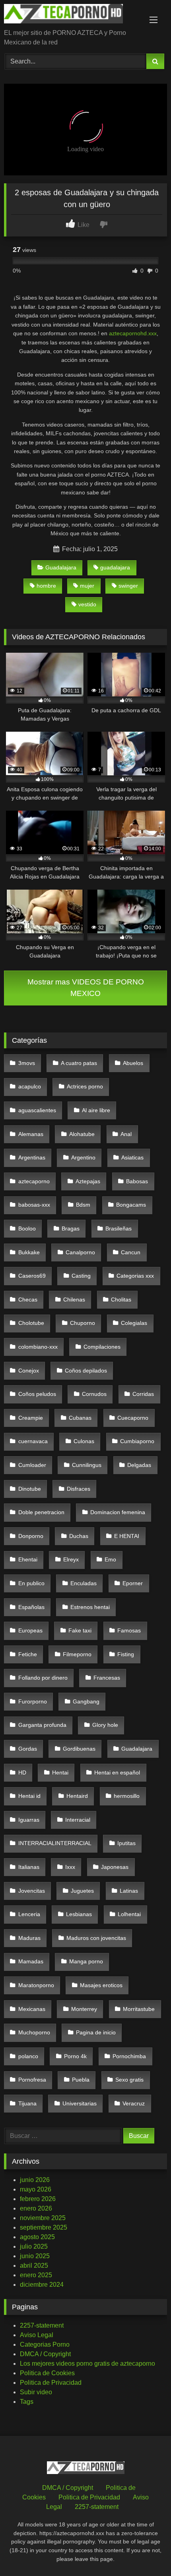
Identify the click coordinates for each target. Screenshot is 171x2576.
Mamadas (31, 1961)
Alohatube (82, 1134)
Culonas (84, 1441)
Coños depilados (86, 1371)
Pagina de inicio (96, 2032)
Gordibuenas (79, 1749)
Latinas (129, 1891)
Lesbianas (79, 1914)
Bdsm (83, 1205)
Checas (28, 1300)
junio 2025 (35, 2256)
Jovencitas (32, 1891)
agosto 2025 (37, 2237)
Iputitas (126, 1843)
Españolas (31, 1607)
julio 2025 (34, 2246)
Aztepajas (88, 1181)
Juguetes (82, 1891)
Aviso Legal (37, 2335)
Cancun (131, 1252)
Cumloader (32, 1465)
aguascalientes (37, 1110)
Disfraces (79, 1489)
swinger (128, 586)
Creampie (31, 1418)
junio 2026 (35, 2180)
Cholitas (121, 1300)
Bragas (71, 1228)
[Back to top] (146, 2552)
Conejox (29, 1371)
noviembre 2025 (43, 2218)
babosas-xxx (34, 1205)
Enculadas (84, 1583)
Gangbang (86, 1701)
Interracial (78, 1820)
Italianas (29, 1867)
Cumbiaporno (137, 1441)
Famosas (129, 1630)
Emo (110, 1559)
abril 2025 (34, 2266)
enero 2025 (36, 2275)
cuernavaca (33, 1441)
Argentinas (32, 1157)
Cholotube (31, 1323)
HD (22, 1772)
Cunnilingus (87, 1465)
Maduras (29, 1938)
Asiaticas (132, 1157)
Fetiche (28, 1654)
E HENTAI (127, 1536)
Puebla (81, 2080)
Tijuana (27, 2103)
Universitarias (80, 2103)
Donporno (31, 1536)
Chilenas (74, 1300)
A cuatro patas (79, 1063)
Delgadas (139, 1465)
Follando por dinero (43, 1678)
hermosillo (127, 1796)
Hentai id (29, 1796)
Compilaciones (102, 1347)
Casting (81, 1276)
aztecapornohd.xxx (133, 333)
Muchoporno (34, 2032)
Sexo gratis (129, 2080)
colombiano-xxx (38, 1347)
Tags (27, 2402)
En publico (31, 1583)
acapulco (30, 1086)
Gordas (28, 1749)
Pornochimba (129, 2056)
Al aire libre (96, 1110)
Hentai (60, 1772)
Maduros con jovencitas (96, 1938)
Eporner (133, 1583)
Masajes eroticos (101, 1985)
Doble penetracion (41, 1512)
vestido (87, 604)
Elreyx (71, 1559)
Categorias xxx (135, 1276)
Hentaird (77, 1796)
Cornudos (94, 1394)
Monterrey (84, 2009)
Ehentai (28, 1559)
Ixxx (70, 1867)
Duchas (79, 1536)
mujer (87, 586)
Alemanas (31, 1134)
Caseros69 (32, 1276)
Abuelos (133, 1063)
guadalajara (115, 567)
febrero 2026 (38, 2199)
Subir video (36, 2392)
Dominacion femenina (118, 1512)
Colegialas (134, 1323)
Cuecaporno (133, 1418)
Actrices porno (85, 1086)
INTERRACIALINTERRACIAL (55, 1843)
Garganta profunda (42, 1725)
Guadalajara (61, 567)
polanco (28, 2056)
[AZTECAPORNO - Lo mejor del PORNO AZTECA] (70, 15)
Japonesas (115, 1867)
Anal (126, 1134)
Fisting (126, 1654)
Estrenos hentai (90, 1607)
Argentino (83, 1157)
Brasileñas (119, 1228)
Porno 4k (75, 2056)
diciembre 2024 (42, 2285)
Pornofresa (32, 2080)
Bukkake (29, 1252)
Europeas (30, 1630)
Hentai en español (117, 1772)
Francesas (107, 1678)
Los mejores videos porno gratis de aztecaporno (87, 2364)
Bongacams (131, 1205)
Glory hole (105, 1725)
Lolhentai (129, 1914)
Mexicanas (32, 2009)
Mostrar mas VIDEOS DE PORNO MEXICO (86, 988)
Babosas (137, 1181)
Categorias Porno (45, 2344)
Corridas (143, 1394)
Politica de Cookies (47, 2373)
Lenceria (29, 1914)
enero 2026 (36, 2208)
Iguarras (29, 1820)
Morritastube (139, 2009)
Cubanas (80, 1418)
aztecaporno (34, 1181)
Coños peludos (37, 1394)
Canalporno (80, 1252)
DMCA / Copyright (45, 2354)
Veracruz (134, 2103)
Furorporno (33, 1701)
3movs (27, 1063)
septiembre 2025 (44, 2227)
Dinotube (30, 1489)
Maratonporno (36, 1985)
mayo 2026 (36, 2189)
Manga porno (86, 1961)
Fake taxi (80, 1630)
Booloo (27, 1228)
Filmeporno (77, 1654)
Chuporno (83, 1323)
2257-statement (42, 2325)
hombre (46, 586)
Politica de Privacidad (51, 2383)
